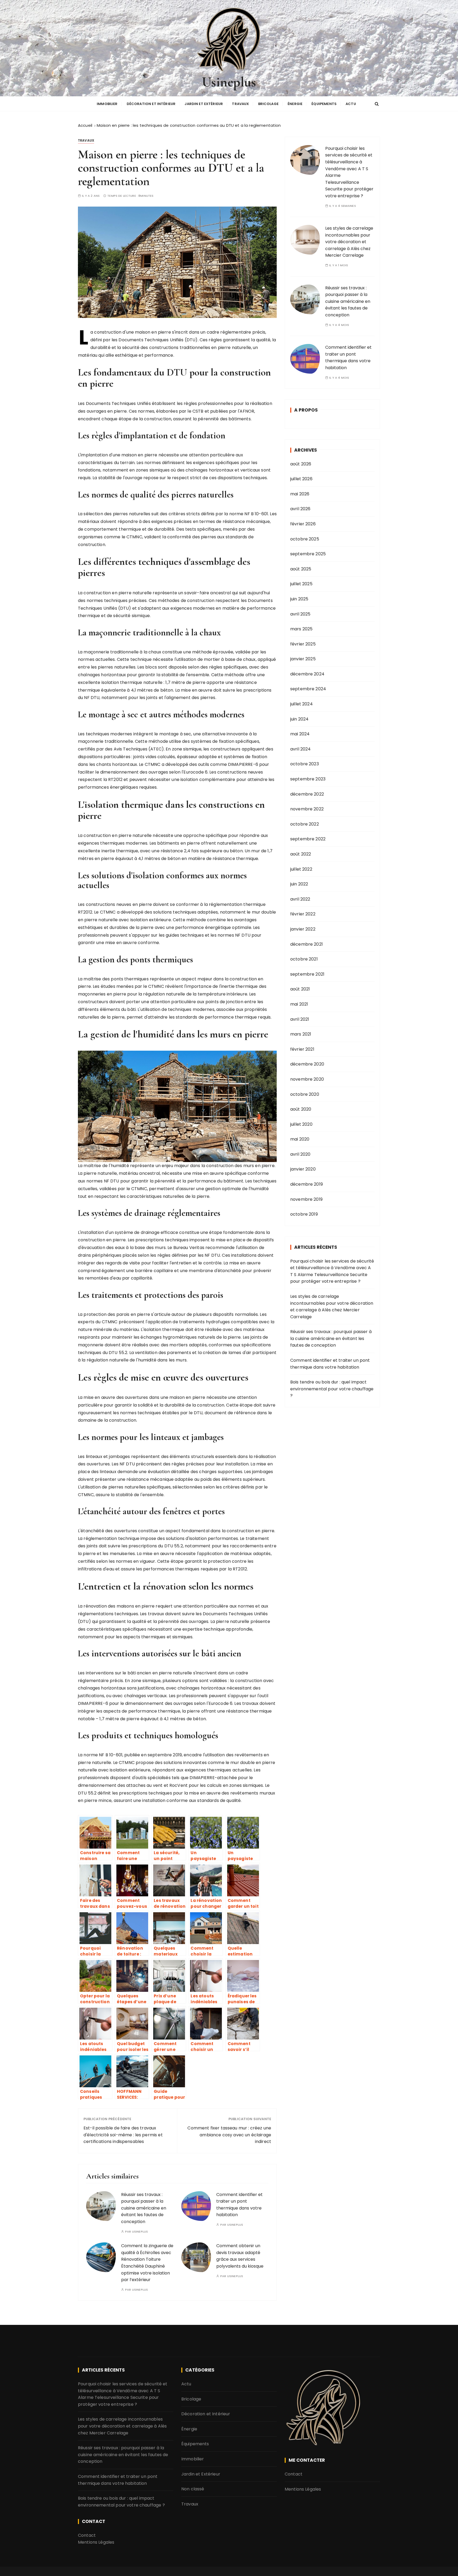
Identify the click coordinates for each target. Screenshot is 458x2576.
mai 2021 (299, 1004)
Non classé (193, 2489)
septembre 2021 (307, 974)
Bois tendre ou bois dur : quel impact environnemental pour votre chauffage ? (332, 1389)
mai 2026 (300, 494)
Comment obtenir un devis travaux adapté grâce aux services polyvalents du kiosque (240, 2256)
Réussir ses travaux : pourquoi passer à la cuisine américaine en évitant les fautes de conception (144, 2208)
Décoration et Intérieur (151, 104)
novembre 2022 (307, 809)
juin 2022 (299, 884)
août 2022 (301, 854)
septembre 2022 (308, 839)
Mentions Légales (96, 2542)
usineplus (140, 2232)
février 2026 (303, 524)
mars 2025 (301, 629)
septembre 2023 (308, 779)
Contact (87, 2535)
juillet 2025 (301, 584)
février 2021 (302, 1049)
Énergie (295, 104)
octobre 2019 (304, 1214)
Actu (351, 104)
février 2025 (303, 644)
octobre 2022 (305, 824)
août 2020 (301, 1109)
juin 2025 (299, 599)
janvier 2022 (303, 929)
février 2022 (303, 914)
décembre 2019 (307, 1184)
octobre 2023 (305, 764)
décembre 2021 (307, 944)
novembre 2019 (306, 1199)
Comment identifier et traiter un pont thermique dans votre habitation (348, 357)
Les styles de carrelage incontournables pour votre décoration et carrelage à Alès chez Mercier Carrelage (349, 242)
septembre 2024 (308, 689)
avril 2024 (301, 749)
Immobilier (107, 104)
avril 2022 (300, 899)
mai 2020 (300, 1139)
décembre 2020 (307, 1064)
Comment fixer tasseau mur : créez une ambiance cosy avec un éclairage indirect (229, 2135)
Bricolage (268, 104)
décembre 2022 (307, 794)
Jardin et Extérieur (204, 104)
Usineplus (229, 82)
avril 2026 (300, 509)
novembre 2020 (307, 1079)
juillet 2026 (301, 479)
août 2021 (300, 989)
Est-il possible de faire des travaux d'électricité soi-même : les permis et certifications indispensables (123, 2135)
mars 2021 (301, 1034)
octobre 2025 (305, 539)
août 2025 (301, 569)
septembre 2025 (308, 554)
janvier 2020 (303, 1169)
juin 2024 (299, 719)
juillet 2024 (301, 704)
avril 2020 (300, 1154)
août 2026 (301, 464)
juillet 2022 (301, 869)
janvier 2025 (303, 659)
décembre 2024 (307, 674)
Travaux (240, 104)
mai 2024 (300, 734)
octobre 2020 (305, 1094)
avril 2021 (300, 1019)
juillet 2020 (301, 1124)
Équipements (324, 104)
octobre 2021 (304, 959)
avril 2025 (300, 614)
